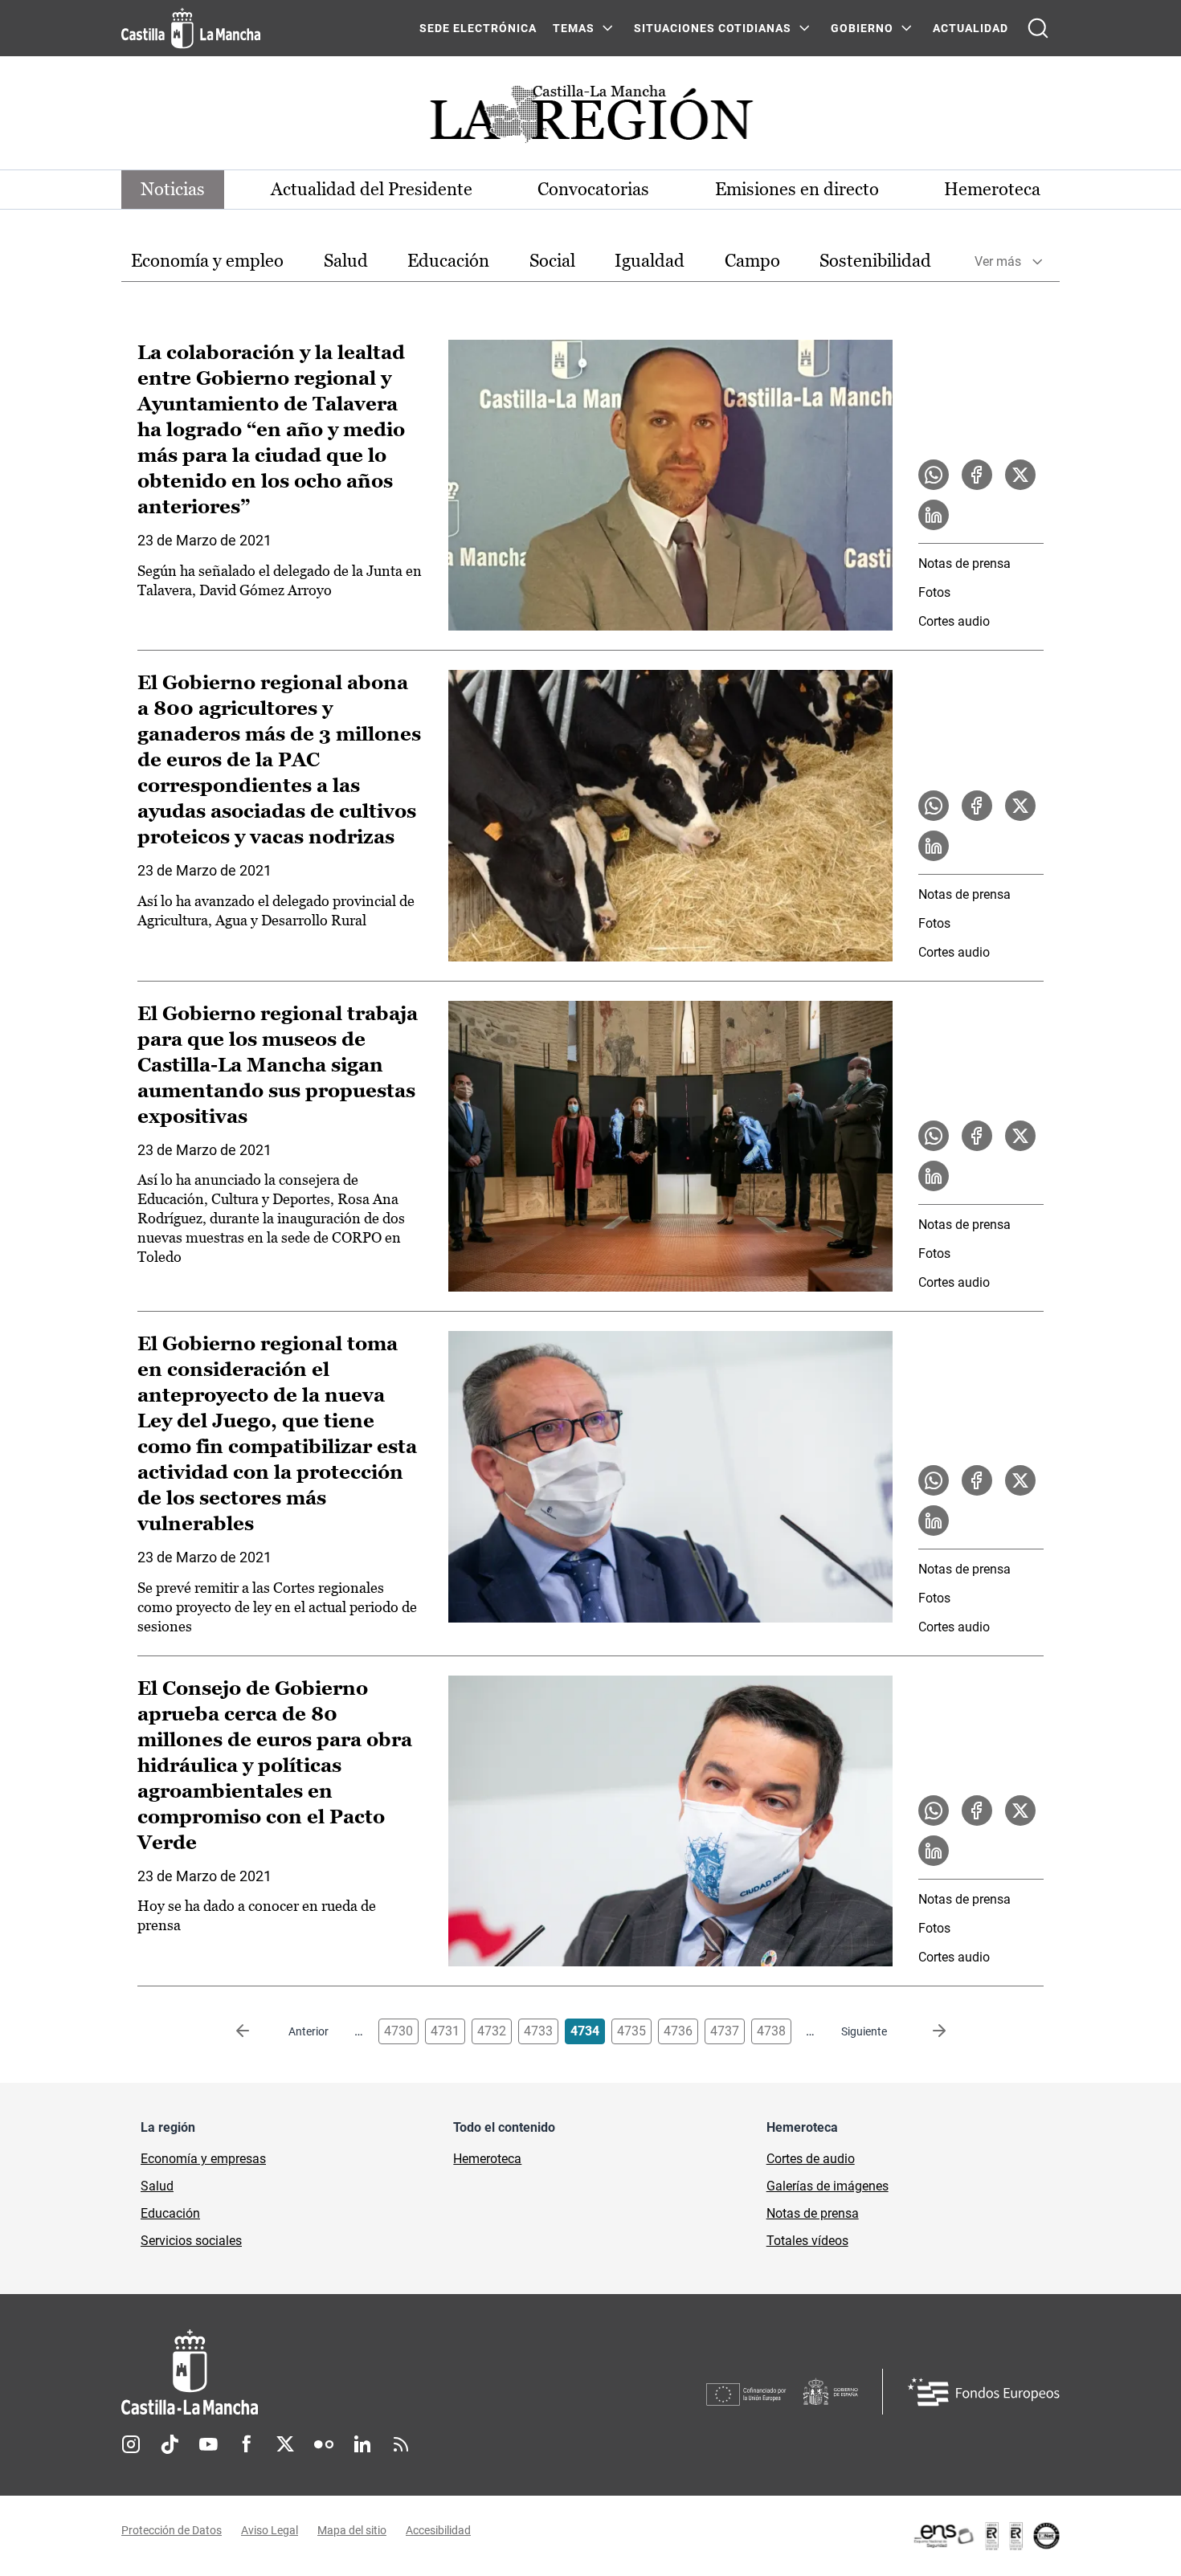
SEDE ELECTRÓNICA (478, 28)
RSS (401, 2444)
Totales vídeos (807, 2241)
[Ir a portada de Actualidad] (590, 118)
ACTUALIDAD (971, 28)
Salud (346, 261)
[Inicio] (339, 2372)
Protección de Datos (172, 2530)
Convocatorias (593, 189)
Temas (574, 28)
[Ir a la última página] (926, 2031)
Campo (752, 261)
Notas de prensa (964, 563)
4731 (445, 2031)
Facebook (247, 2444)
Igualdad (650, 261)
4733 (538, 2031)
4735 (631, 2031)
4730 (398, 2031)
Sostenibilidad (875, 261)
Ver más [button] (998, 261)
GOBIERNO (862, 28)
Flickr (324, 2444)
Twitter (285, 2444)
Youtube (208, 2444)
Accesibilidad (438, 2530)
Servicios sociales (191, 2241)
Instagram (131, 2444)
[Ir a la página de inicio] (191, 28)
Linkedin (362, 2444)
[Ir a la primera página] (255, 2031)
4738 (771, 2031)
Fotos (934, 592)
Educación (448, 261)
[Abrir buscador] (1038, 28)
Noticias (173, 189)
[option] (207, 261)
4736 (678, 2031)
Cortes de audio (811, 2159)
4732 (492, 2031)
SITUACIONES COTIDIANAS (713, 28)
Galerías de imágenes (828, 2186)
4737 (725, 2031)
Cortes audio (954, 621)
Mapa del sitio (352, 2530)
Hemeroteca (992, 189)
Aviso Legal (270, 2530)
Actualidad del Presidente (372, 189)
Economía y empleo (207, 261)
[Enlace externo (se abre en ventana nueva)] (986, 2536)
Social (552, 261)
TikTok (170, 2444)
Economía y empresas (203, 2159)
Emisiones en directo (797, 189)
